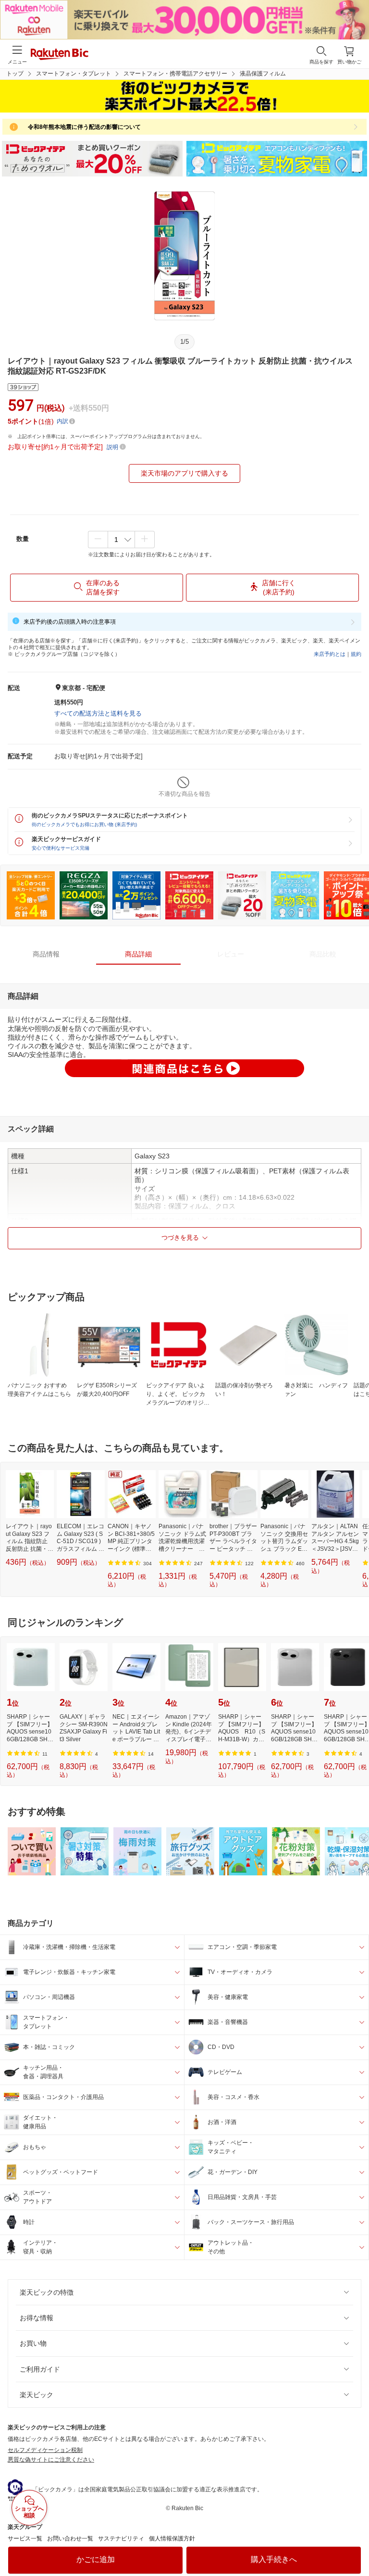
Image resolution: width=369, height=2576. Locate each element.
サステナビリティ (121, 2538)
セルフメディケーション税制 (45, 2450)
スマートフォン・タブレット (74, 74)
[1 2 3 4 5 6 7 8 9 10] (121, 540)
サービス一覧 (25, 2538)
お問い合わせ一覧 (70, 2538)
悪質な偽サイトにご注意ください (51, 2460)
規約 (356, 654)
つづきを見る (180, 1238)
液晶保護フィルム (263, 74)
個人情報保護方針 (172, 2538)
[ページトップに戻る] (355, 2544)
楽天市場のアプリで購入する (184, 473)
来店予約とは (330, 654)
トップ (15, 74)
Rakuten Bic (60, 55)
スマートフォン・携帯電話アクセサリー (175, 74)
